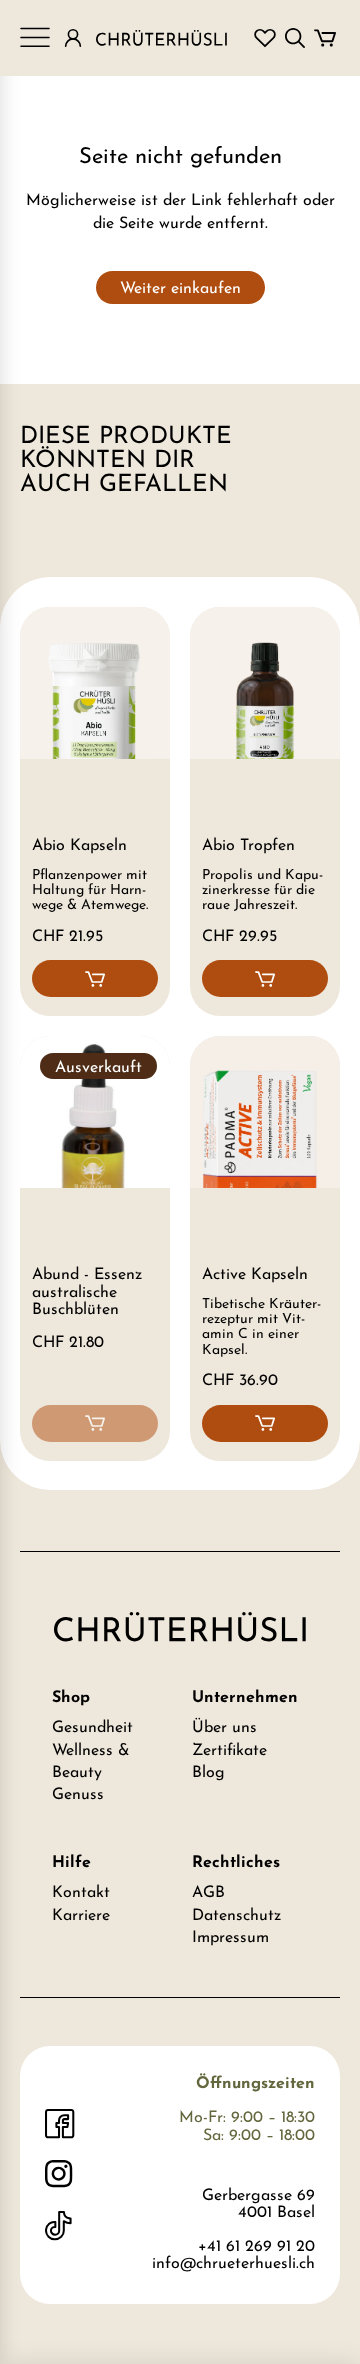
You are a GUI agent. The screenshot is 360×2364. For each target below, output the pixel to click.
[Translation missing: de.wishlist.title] (265, 38)
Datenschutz (236, 1916)
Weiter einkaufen (180, 289)
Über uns (224, 1728)
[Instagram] (60, 2175)
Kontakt (81, 1893)
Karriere (81, 1916)
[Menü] (35, 38)
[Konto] (73, 38)
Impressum (230, 1938)
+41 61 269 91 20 (256, 2247)
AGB (208, 1893)
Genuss (78, 1795)
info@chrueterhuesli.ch (233, 2264)
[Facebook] (60, 2124)
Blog (208, 1773)
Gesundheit (92, 1728)
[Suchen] (295, 38)
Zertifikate (229, 1751)
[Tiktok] (60, 2226)
